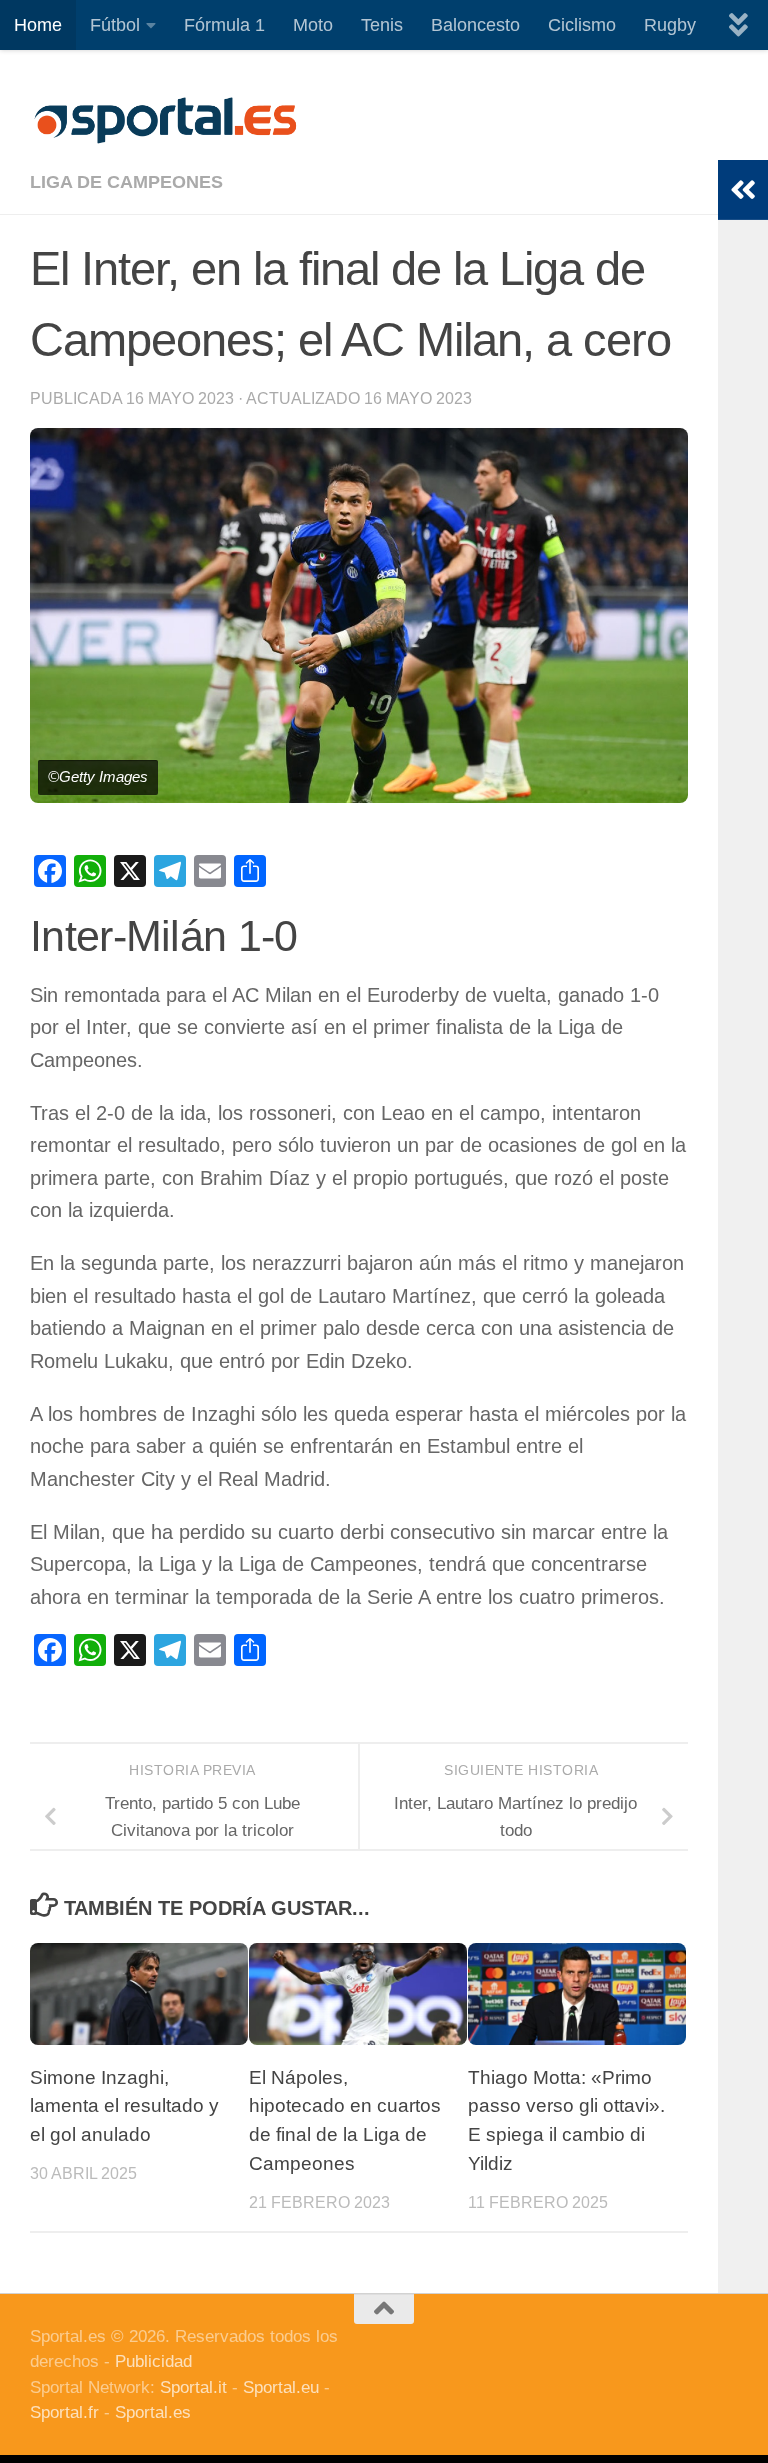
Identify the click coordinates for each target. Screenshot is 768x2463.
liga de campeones (126, 182)
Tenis (382, 25)
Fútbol (115, 25)
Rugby (670, 25)
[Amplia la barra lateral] (743, 190)
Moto (313, 25)
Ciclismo (582, 25)
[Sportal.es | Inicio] (165, 120)
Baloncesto (475, 25)
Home (38, 25)
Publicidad (153, 2361)
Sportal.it (193, 2387)
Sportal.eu (281, 2387)
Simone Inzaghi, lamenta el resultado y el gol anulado (124, 2106)
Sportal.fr (64, 2412)
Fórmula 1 (224, 25)
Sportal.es (153, 2412)
